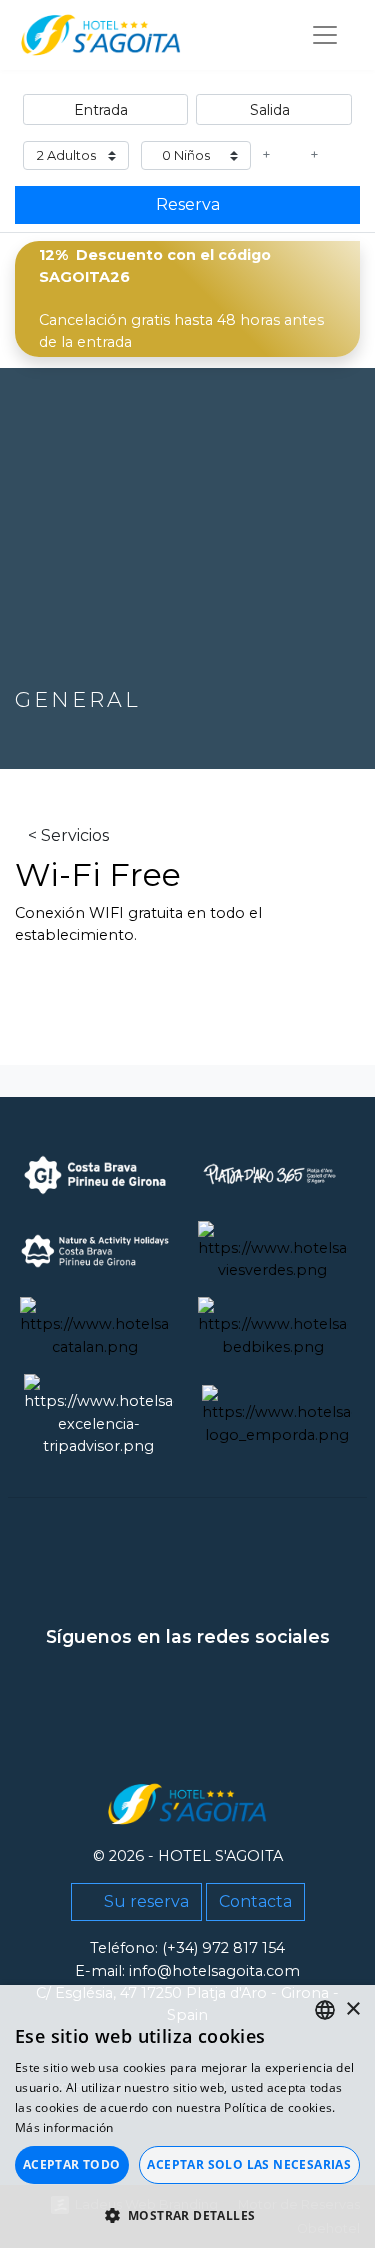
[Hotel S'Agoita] (101, 35)
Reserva (188, 204)
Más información (64, 2127)
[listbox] (325, 2010)
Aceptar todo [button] (72, 2164)
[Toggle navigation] (325, 35)
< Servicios (68, 835)
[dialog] (187, 2116)
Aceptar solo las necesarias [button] (249, 2164)
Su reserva (144, 1901)
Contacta (255, 1901)
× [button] (352, 2009)
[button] (187, 2215)
